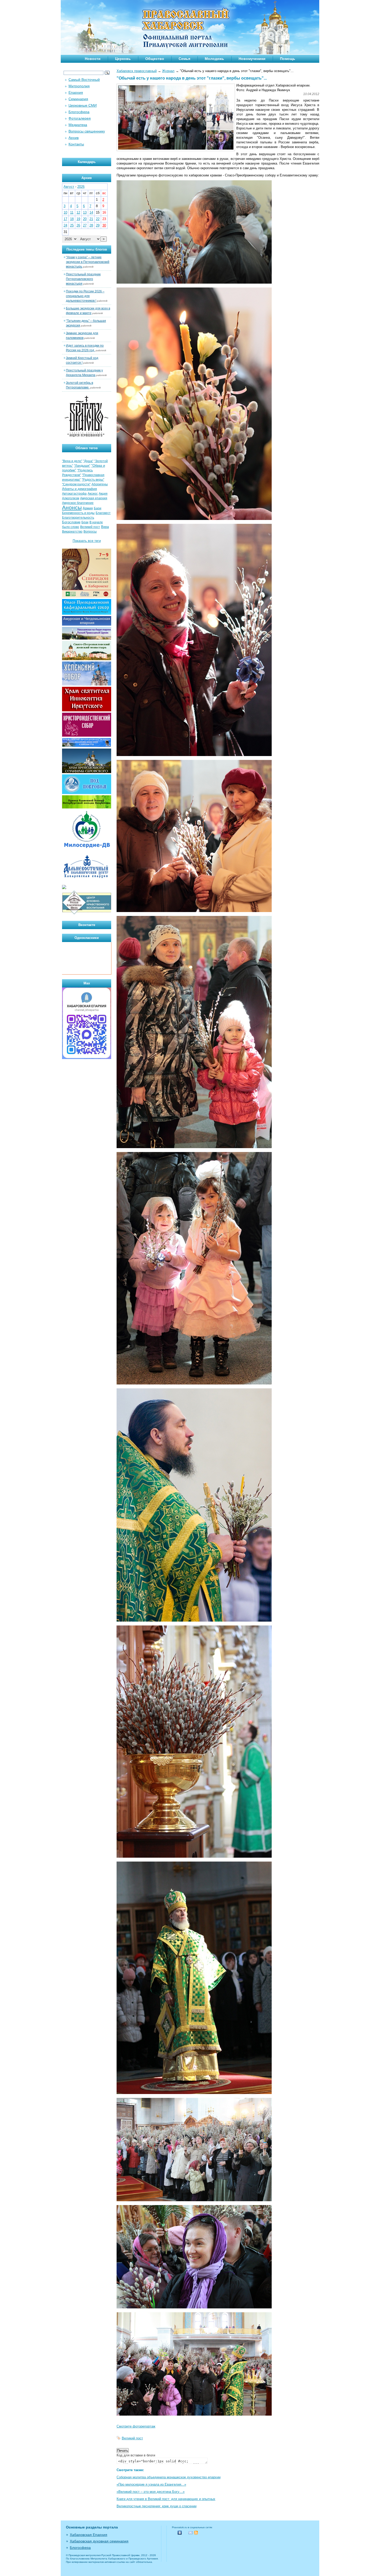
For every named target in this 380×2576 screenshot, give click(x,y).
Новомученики (252, 59)
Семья (184, 59)
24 (65, 225)
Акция (103, 494)
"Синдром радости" (76, 484)
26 (78, 225)
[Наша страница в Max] (87, 1058)
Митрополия (79, 86)
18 (72, 219)
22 (98, 219)
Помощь (288, 59)
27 (85, 225)
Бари (98, 508)
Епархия (76, 92)
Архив (74, 138)
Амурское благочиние (78, 503)
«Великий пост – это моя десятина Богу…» (151, 2492)
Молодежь (214, 59)
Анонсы (72, 508)
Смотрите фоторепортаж (136, 2426)
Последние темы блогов (87, 249)
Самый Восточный (84, 80)
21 (91, 219)
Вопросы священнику (87, 131)
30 (104, 225)
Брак (85, 522)
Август (69, 187)
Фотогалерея (80, 118)
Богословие (71, 522)
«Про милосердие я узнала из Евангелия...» (151, 2484)
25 (72, 225)
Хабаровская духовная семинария (99, 2541)
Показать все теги (87, 541)
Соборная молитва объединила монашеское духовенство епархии (169, 2477)
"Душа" (88, 461)
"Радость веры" (93, 480)
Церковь (123, 59)
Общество (155, 59)
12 (78, 212)
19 (78, 219)
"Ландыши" (82, 466)
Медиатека (78, 125)
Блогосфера (79, 112)
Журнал (168, 71)
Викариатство (72, 532)
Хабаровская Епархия (89, 2535)
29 (98, 225)
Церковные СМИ (83, 105)
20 (85, 219)
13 (85, 212)
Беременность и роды (78, 513)
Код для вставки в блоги (136, 2455)
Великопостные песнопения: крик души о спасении (157, 2506)
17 (65, 219)
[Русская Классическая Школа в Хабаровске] (87, 914)
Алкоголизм (71, 498)
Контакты (76, 144)
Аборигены (100, 484)
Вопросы (90, 532)
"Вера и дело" (72, 461)
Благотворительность (78, 518)
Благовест (103, 513)
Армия (88, 508)
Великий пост (132, 2438)
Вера (105, 527)
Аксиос (93, 494)
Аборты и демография (79, 489)
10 (65, 212)
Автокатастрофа (74, 494)
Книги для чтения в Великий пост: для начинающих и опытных (166, 2499)
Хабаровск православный (137, 71)
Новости (93, 59)
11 (72, 212)
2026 (81, 187)
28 (91, 225)
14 (91, 212)
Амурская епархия (94, 498)
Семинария (78, 99)
